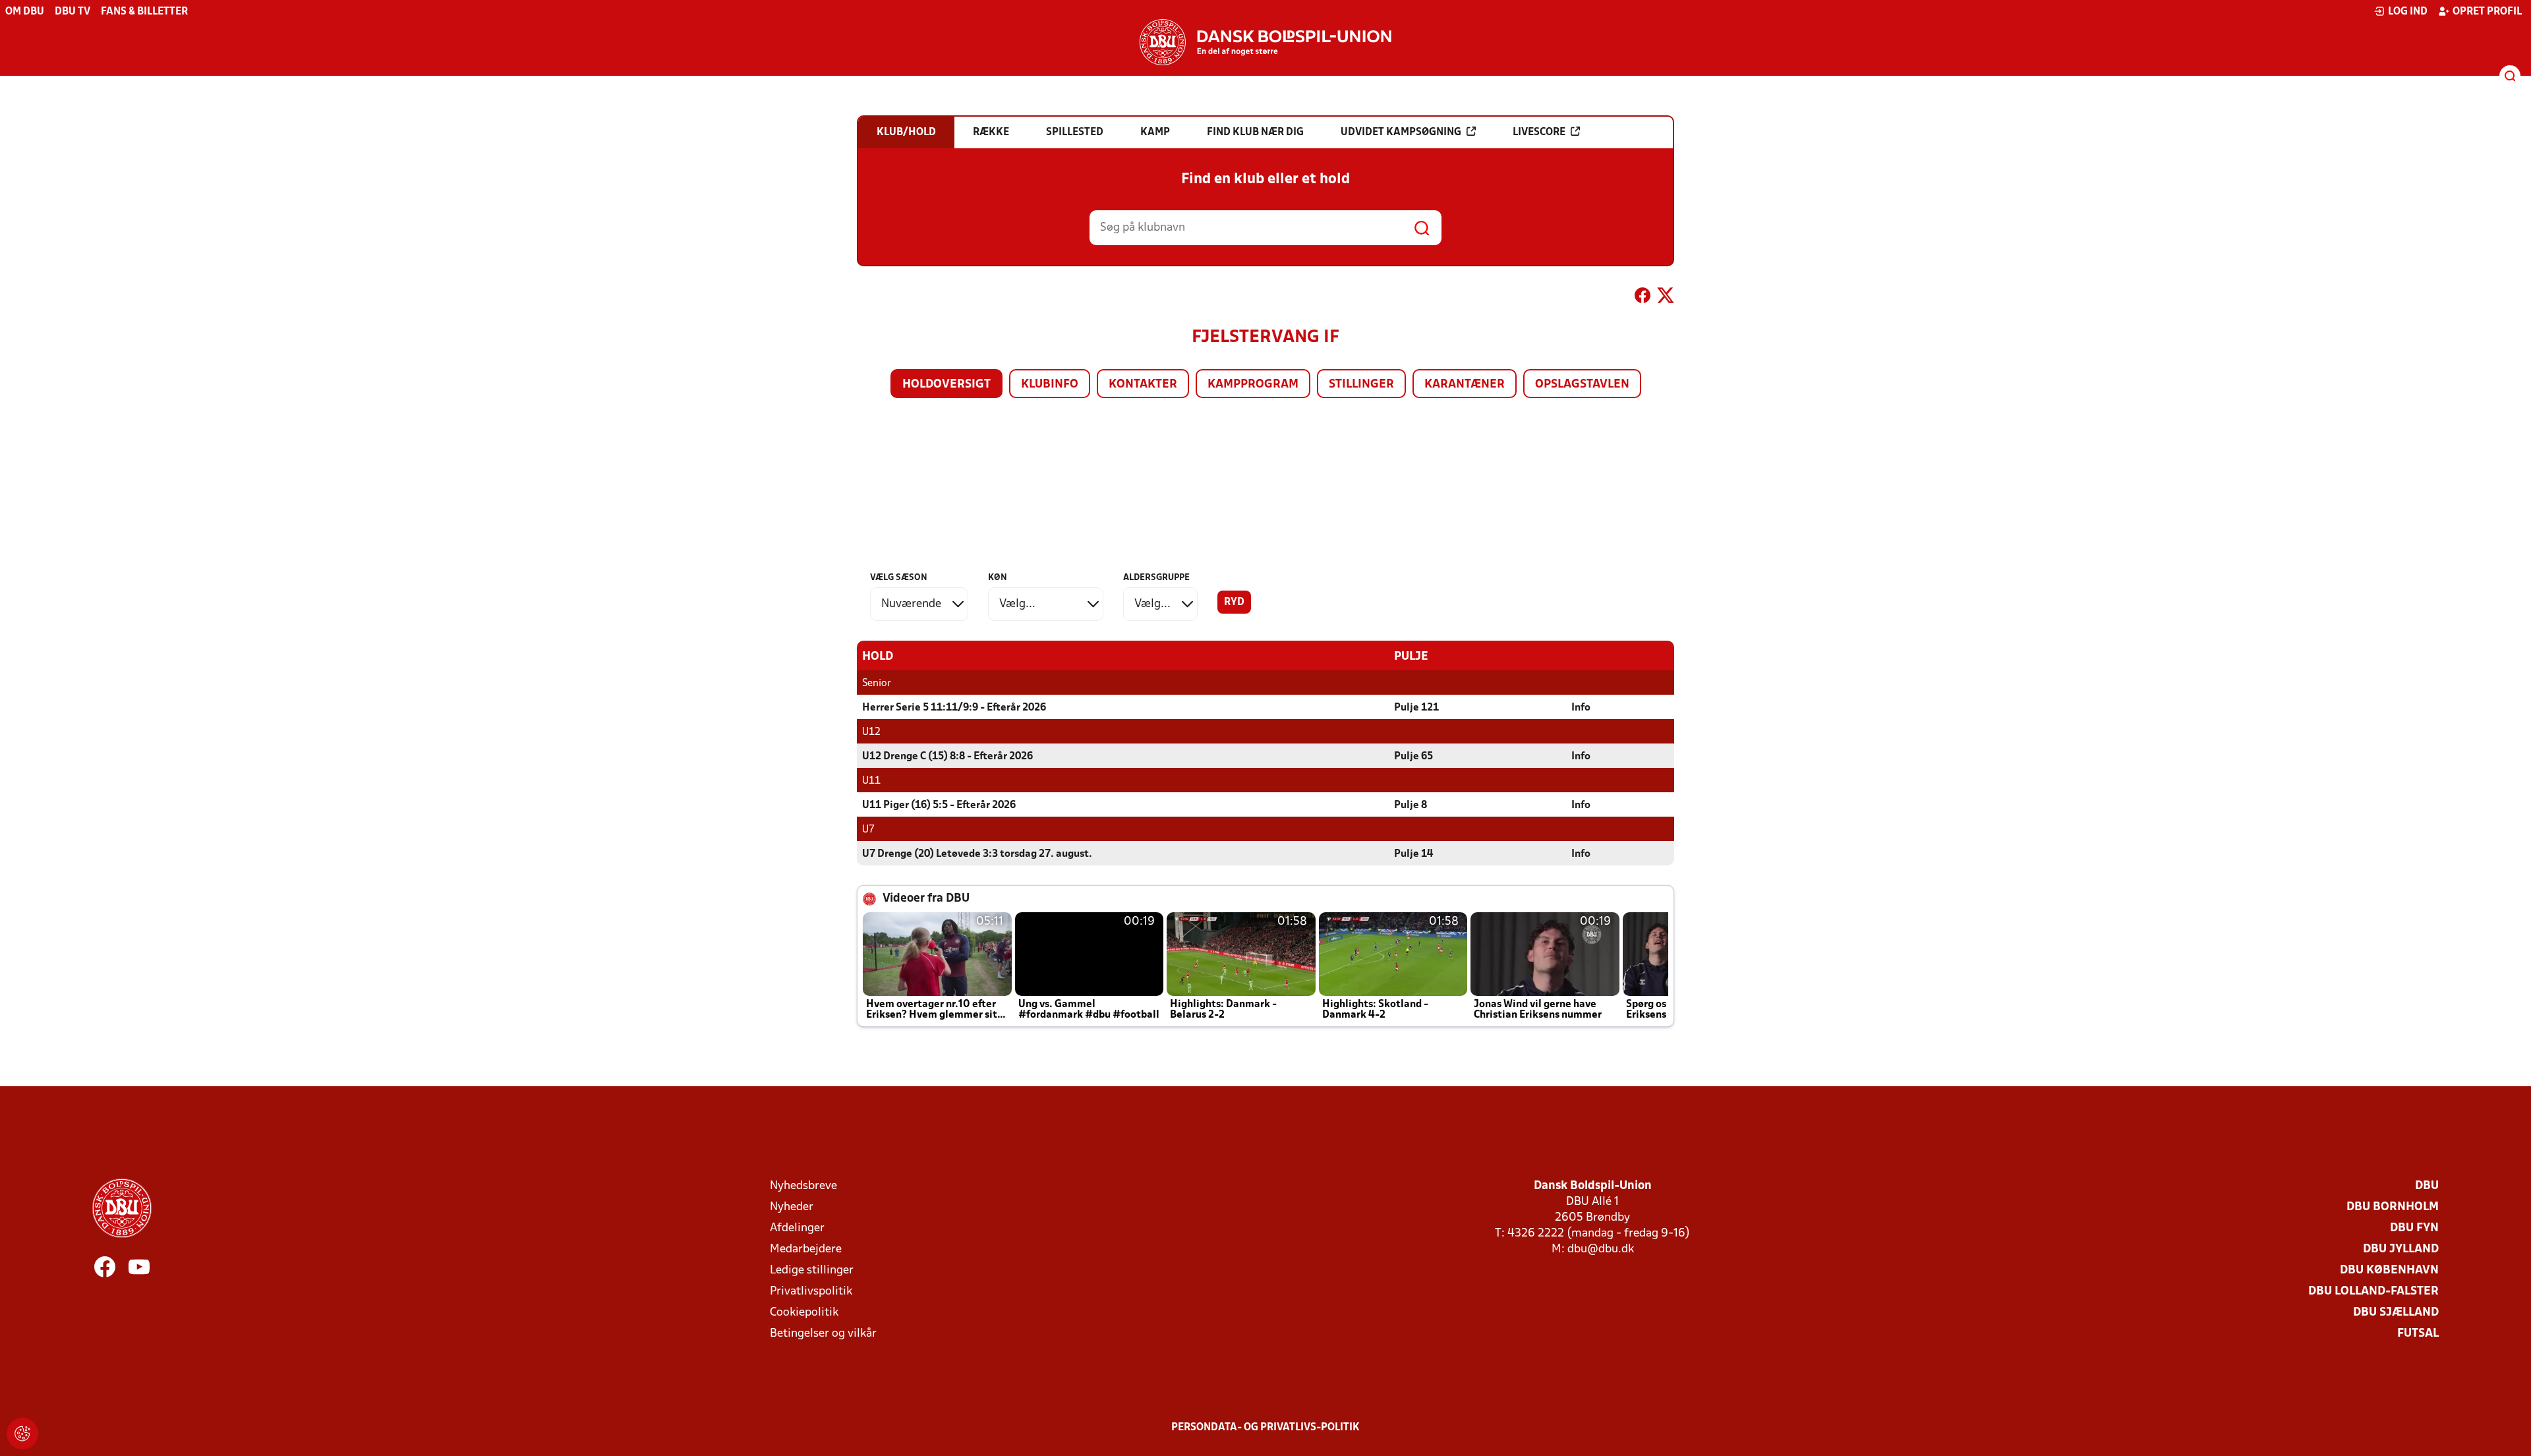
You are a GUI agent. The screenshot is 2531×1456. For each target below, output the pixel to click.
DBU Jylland (2401, 1249)
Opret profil (2487, 12)
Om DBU (25, 12)
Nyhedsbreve (803, 1186)
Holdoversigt (946, 385)
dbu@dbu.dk (1601, 1249)
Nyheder (792, 1207)
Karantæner (1465, 385)
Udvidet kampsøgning (1401, 132)
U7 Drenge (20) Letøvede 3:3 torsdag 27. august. (977, 854)
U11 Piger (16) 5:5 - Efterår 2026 (939, 805)
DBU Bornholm (2393, 1207)
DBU (2427, 1186)
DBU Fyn (2414, 1228)
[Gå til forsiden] (1265, 42)
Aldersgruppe (1156, 578)
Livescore (1539, 132)
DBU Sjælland (2396, 1313)
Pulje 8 (1411, 805)
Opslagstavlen (1582, 385)
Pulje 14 (1413, 854)
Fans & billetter (144, 12)
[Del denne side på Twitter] (1666, 298)
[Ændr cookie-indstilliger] (22, 1434)
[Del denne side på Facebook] (1643, 298)
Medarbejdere (806, 1249)
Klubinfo (1050, 385)
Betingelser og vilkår (823, 1334)
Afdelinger (797, 1228)
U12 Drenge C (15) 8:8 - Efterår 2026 (947, 757)
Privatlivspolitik (811, 1292)
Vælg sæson (899, 578)
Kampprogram (1253, 385)
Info (1581, 708)
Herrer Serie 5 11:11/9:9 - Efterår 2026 (954, 708)
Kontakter (1143, 385)
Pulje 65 (1413, 757)
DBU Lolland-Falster (2373, 1292)
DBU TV (73, 12)
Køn (998, 578)
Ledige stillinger (812, 1270)
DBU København (2389, 1270)
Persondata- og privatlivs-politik (1265, 1428)
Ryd (1234, 602)
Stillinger (1361, 385)
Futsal (2418, 1334)
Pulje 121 (1416, 708)
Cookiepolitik (804, 1313)
